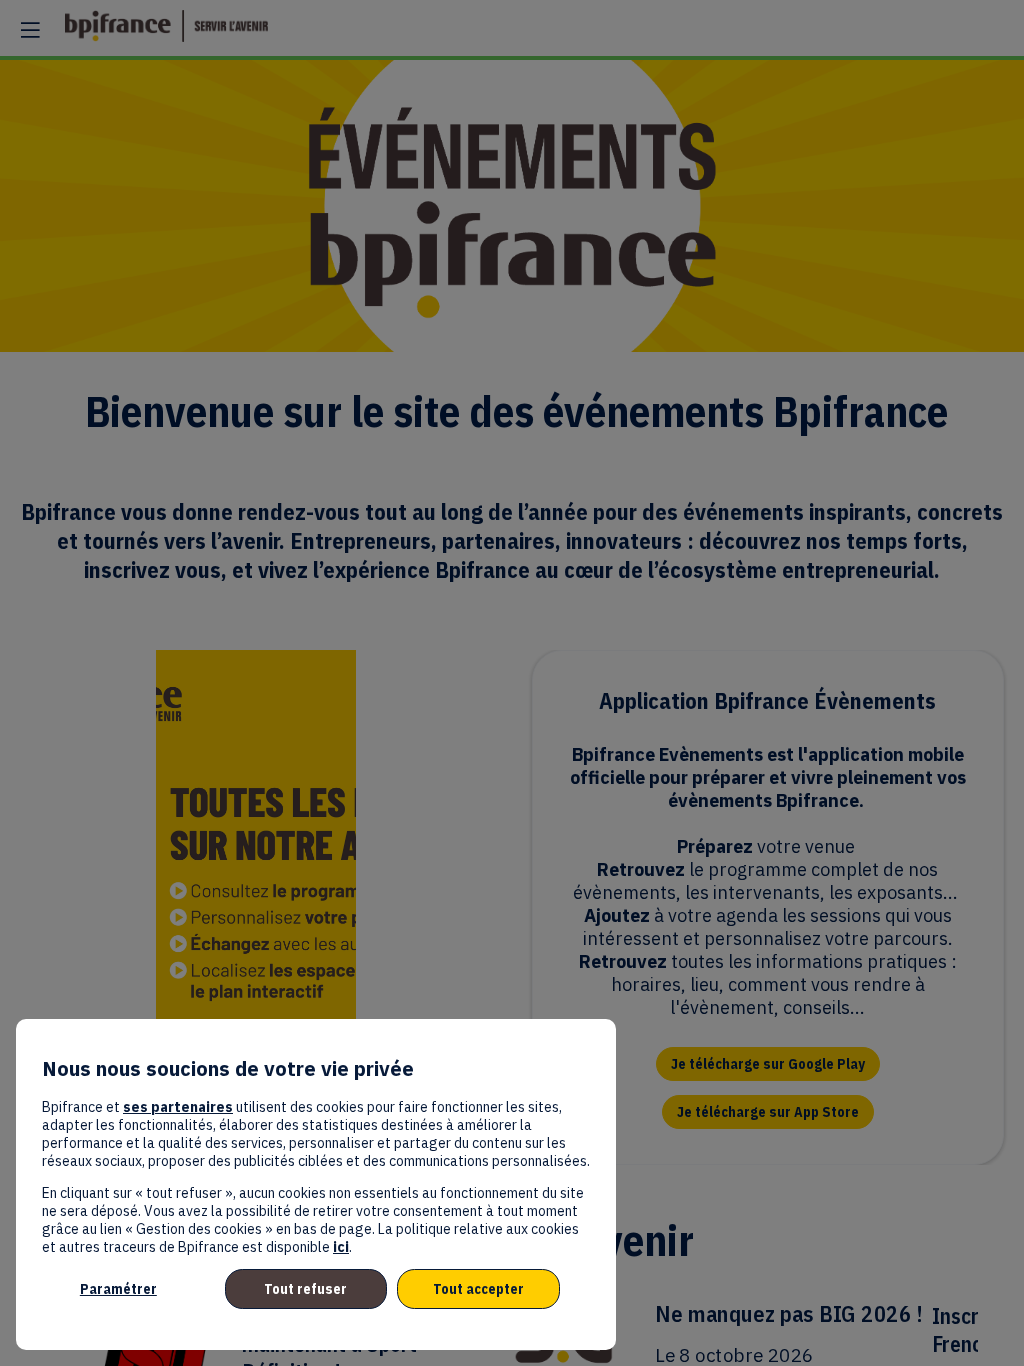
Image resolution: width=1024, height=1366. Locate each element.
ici (341, 1247)
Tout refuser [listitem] (305, 1289)
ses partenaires (178, 1107)
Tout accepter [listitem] (478, 1289)
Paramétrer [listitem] (118, 1289)
